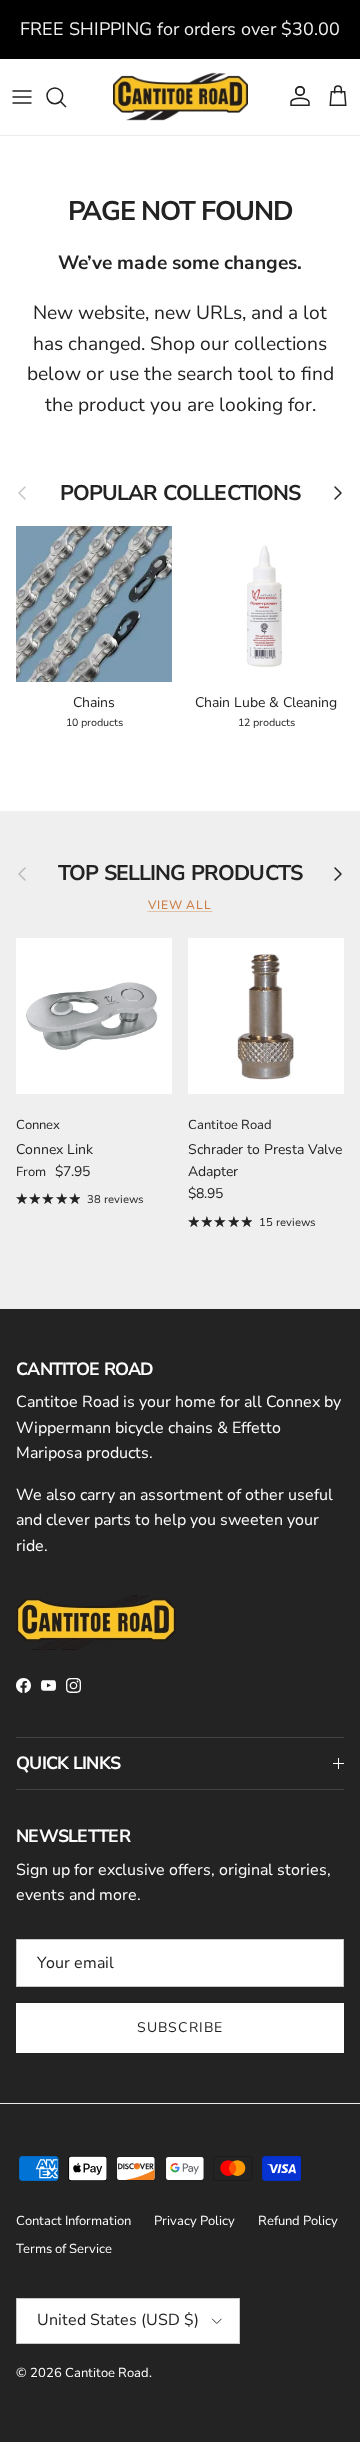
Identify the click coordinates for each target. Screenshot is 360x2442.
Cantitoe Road (107, 2373)
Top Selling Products (180, 874)
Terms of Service (64, 2249)
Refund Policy (298, 2221)
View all (180, 905)
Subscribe (180, 2027)
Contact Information (73, 2221)
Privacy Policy (194, 2221)
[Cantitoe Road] (180, 97)
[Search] (66, 97)
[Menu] (22, 97)
